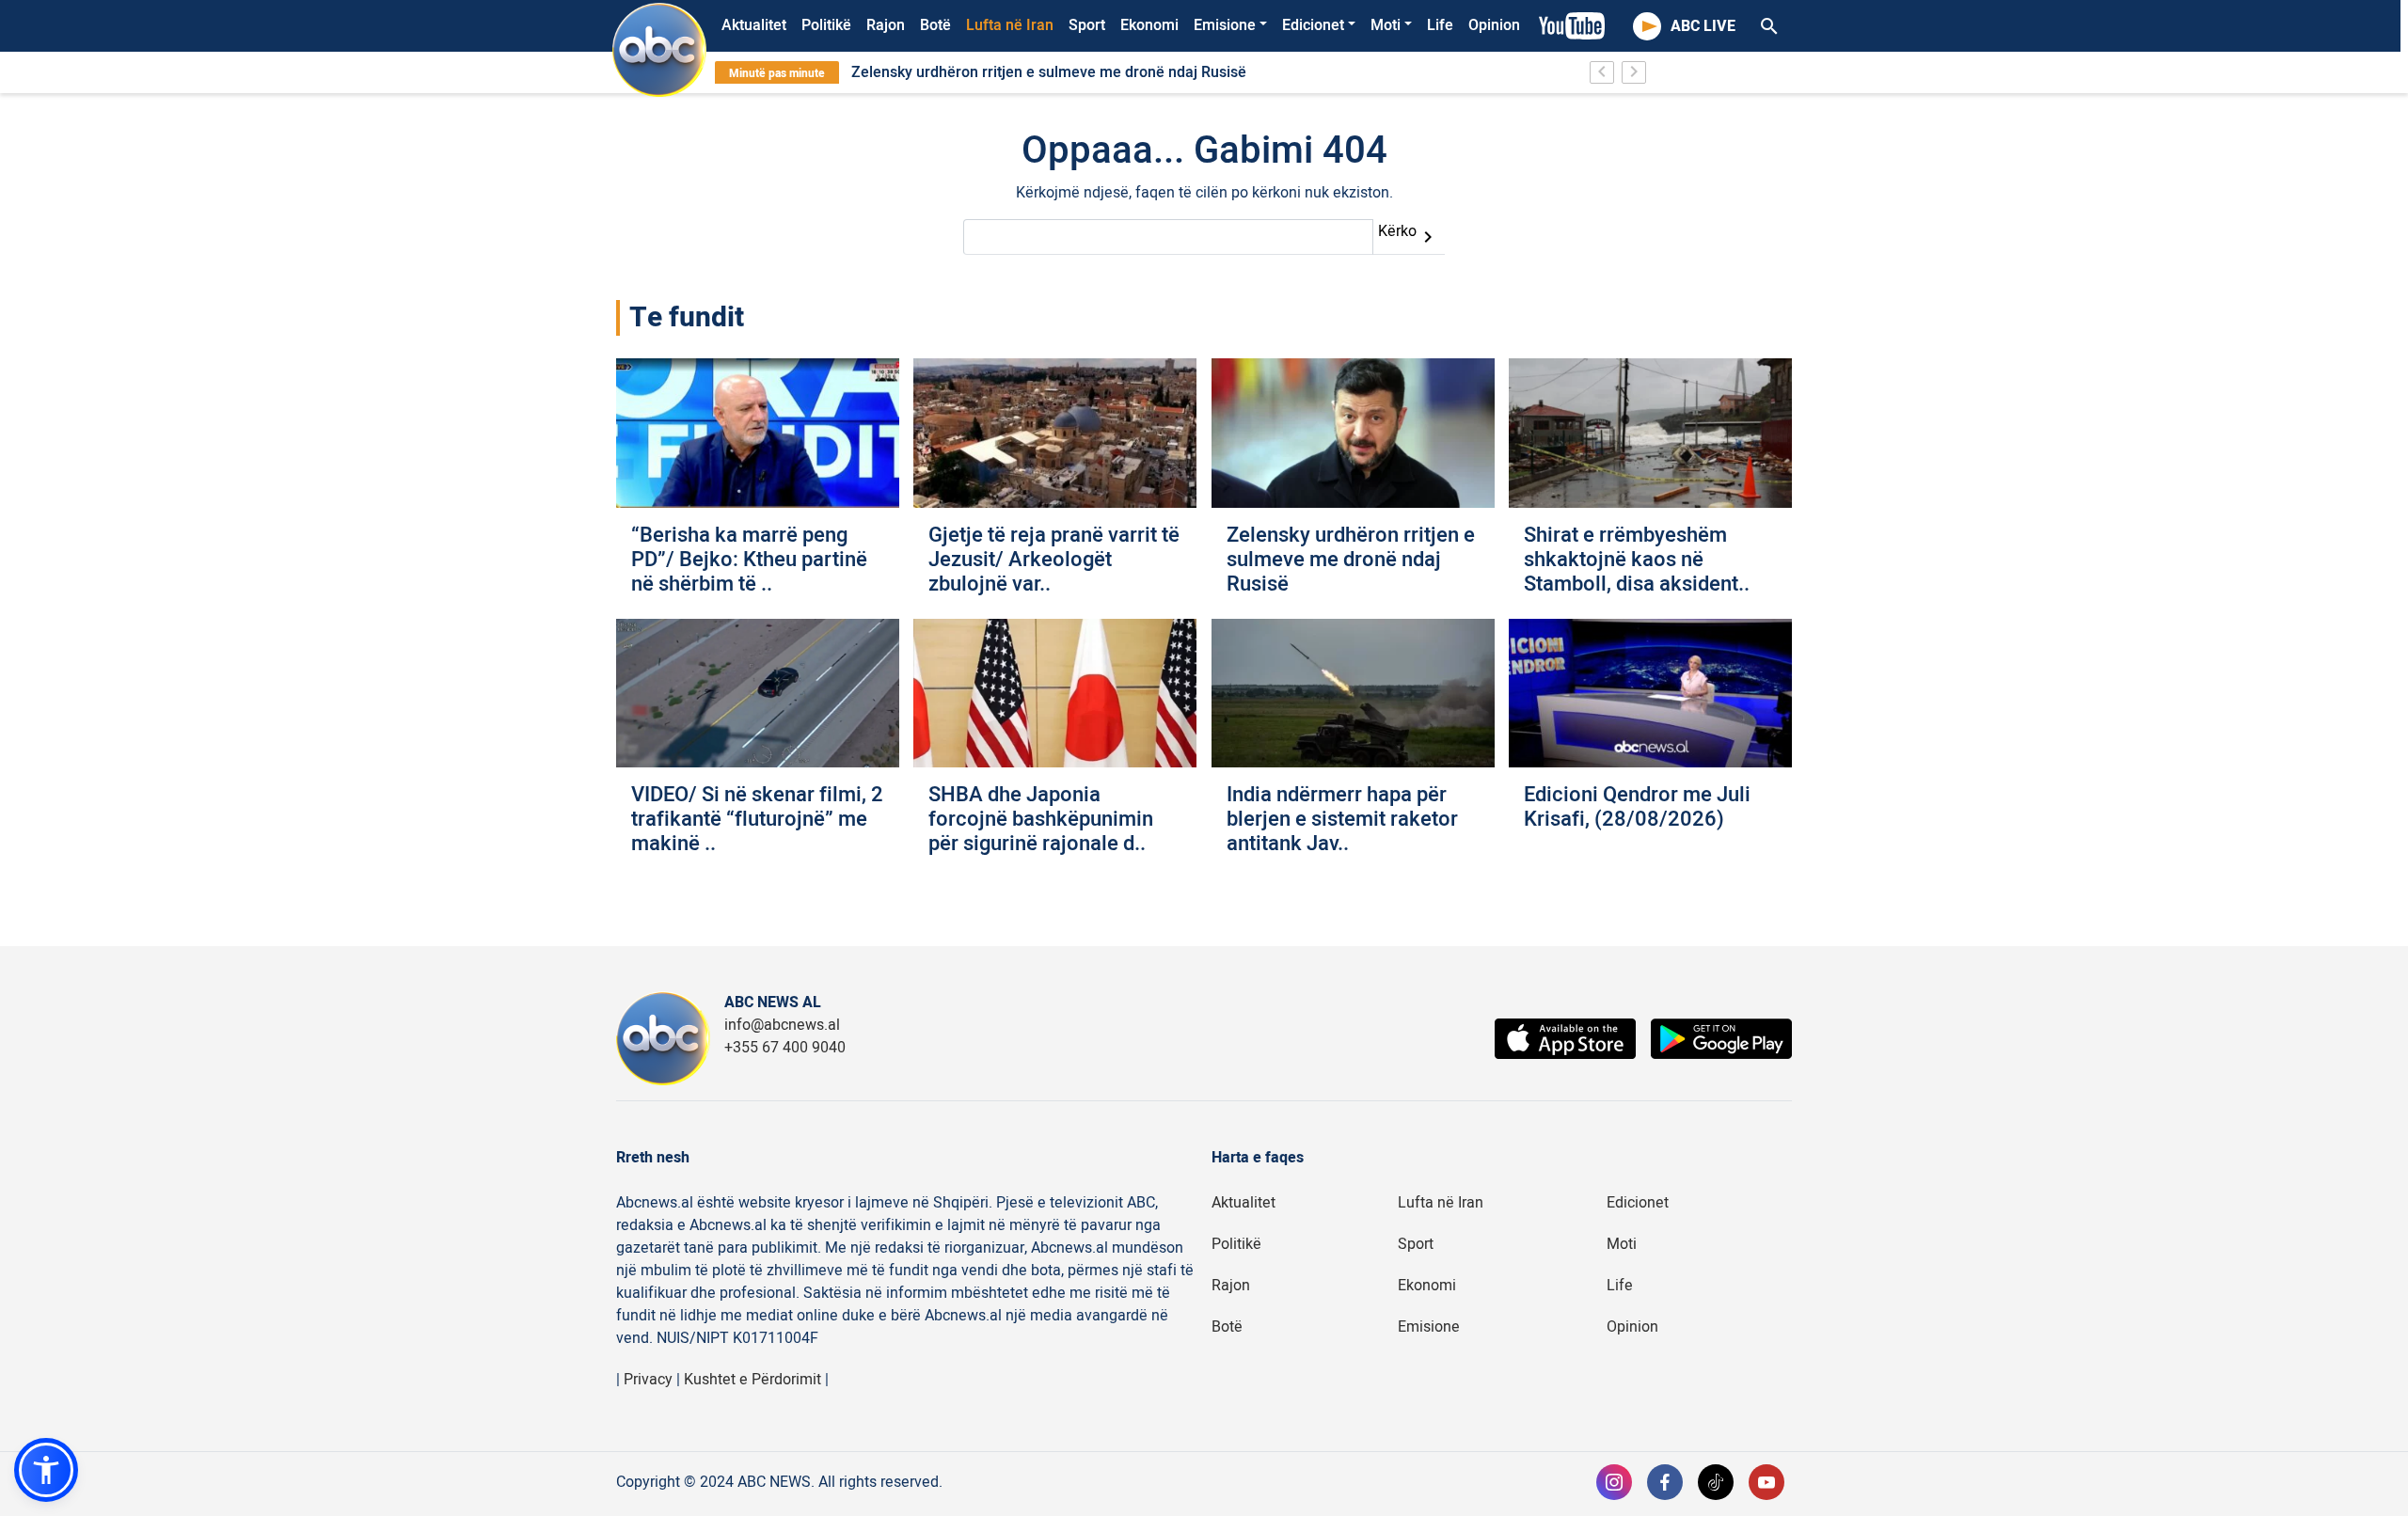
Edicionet (1313, 25)
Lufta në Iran (1010, 25)
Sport (1087, 25)
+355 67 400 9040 (785, 1048)
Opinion (1494, 25)
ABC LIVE (1703, 26)
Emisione (1225, 25)
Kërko (1409, 234)
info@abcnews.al (782, 1025)
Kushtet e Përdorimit (752, 1380)
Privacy (648, 1380)
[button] (46, 1470)
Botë (935, 25)
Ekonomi (1149, 25)
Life (1440, 25)
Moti (1386, 25)
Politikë (826, 25)
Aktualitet (754, 25)
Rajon (886, 25)
